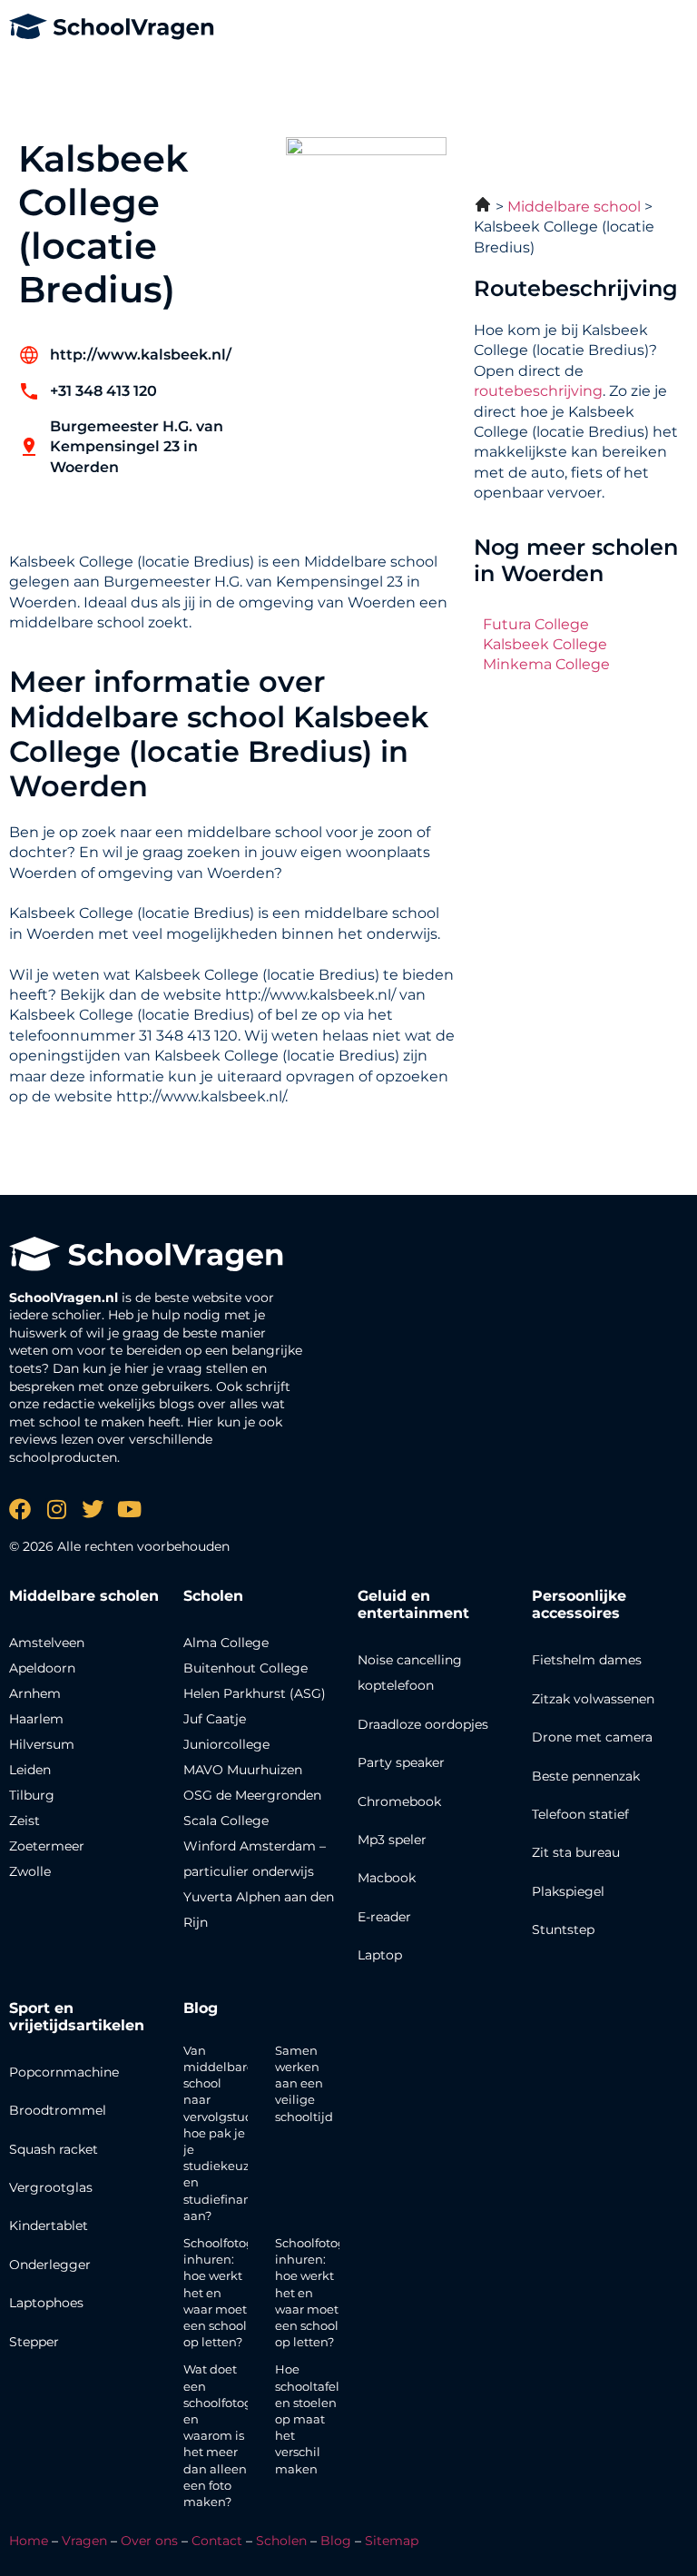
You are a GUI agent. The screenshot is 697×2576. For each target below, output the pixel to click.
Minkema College (546, 664)
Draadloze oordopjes (423, 1724)
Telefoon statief (580, 1814)
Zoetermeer (47, 1846)
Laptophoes (46, 2303)
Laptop (380, 1955)
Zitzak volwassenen (593, 1699)
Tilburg (32, 1795)
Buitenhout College (245, 1668)
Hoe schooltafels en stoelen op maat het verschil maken (310, 2418)
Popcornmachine (64, 2072)
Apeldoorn (42, 1668)
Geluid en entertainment (413, 1604)
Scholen (281, 2541)
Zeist (25, 1821)
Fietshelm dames (587, 1660)
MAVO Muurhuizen (243, 1770)
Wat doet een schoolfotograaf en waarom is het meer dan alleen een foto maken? (229, 2435)
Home (29, 2541)
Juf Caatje (215, 1719)
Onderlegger (50, 2265)
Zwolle (30, 1871)
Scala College (226, 1821)
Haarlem (36, 1719)
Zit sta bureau (576, 1852)
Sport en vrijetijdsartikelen (77, 2017)
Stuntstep (563, 1930)
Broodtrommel (58, 2110)
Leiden (30, 1770)
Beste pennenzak (586, 1776)
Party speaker (401, 1762)
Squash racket (54, 2149)
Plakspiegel (568, 1891)
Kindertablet (49, 2226)
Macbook (387, 1878)
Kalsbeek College (545, 644)
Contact (217, 2541)
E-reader (384, 1917)
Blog (201, 2008)
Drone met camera (592, 1737)
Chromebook (399, 1801)
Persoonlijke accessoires (579, 1604)
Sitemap (392, 2541)
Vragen (84, 2541)
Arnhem (35, 1693)
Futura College (536, 624)
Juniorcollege (226, 1744)
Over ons (149, 2541)
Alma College (226, 1643)
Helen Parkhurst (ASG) (255, 1693)
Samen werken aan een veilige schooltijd (304, 2083)
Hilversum (42, 1744)
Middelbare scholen (84, 1596)
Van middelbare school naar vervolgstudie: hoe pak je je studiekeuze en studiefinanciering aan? (238, 2133)
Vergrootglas (51, 2187)
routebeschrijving (538, 391)
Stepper (34, 2342)
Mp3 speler (392, 1840)
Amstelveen (47, 1643)
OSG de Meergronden (252, 1795)
